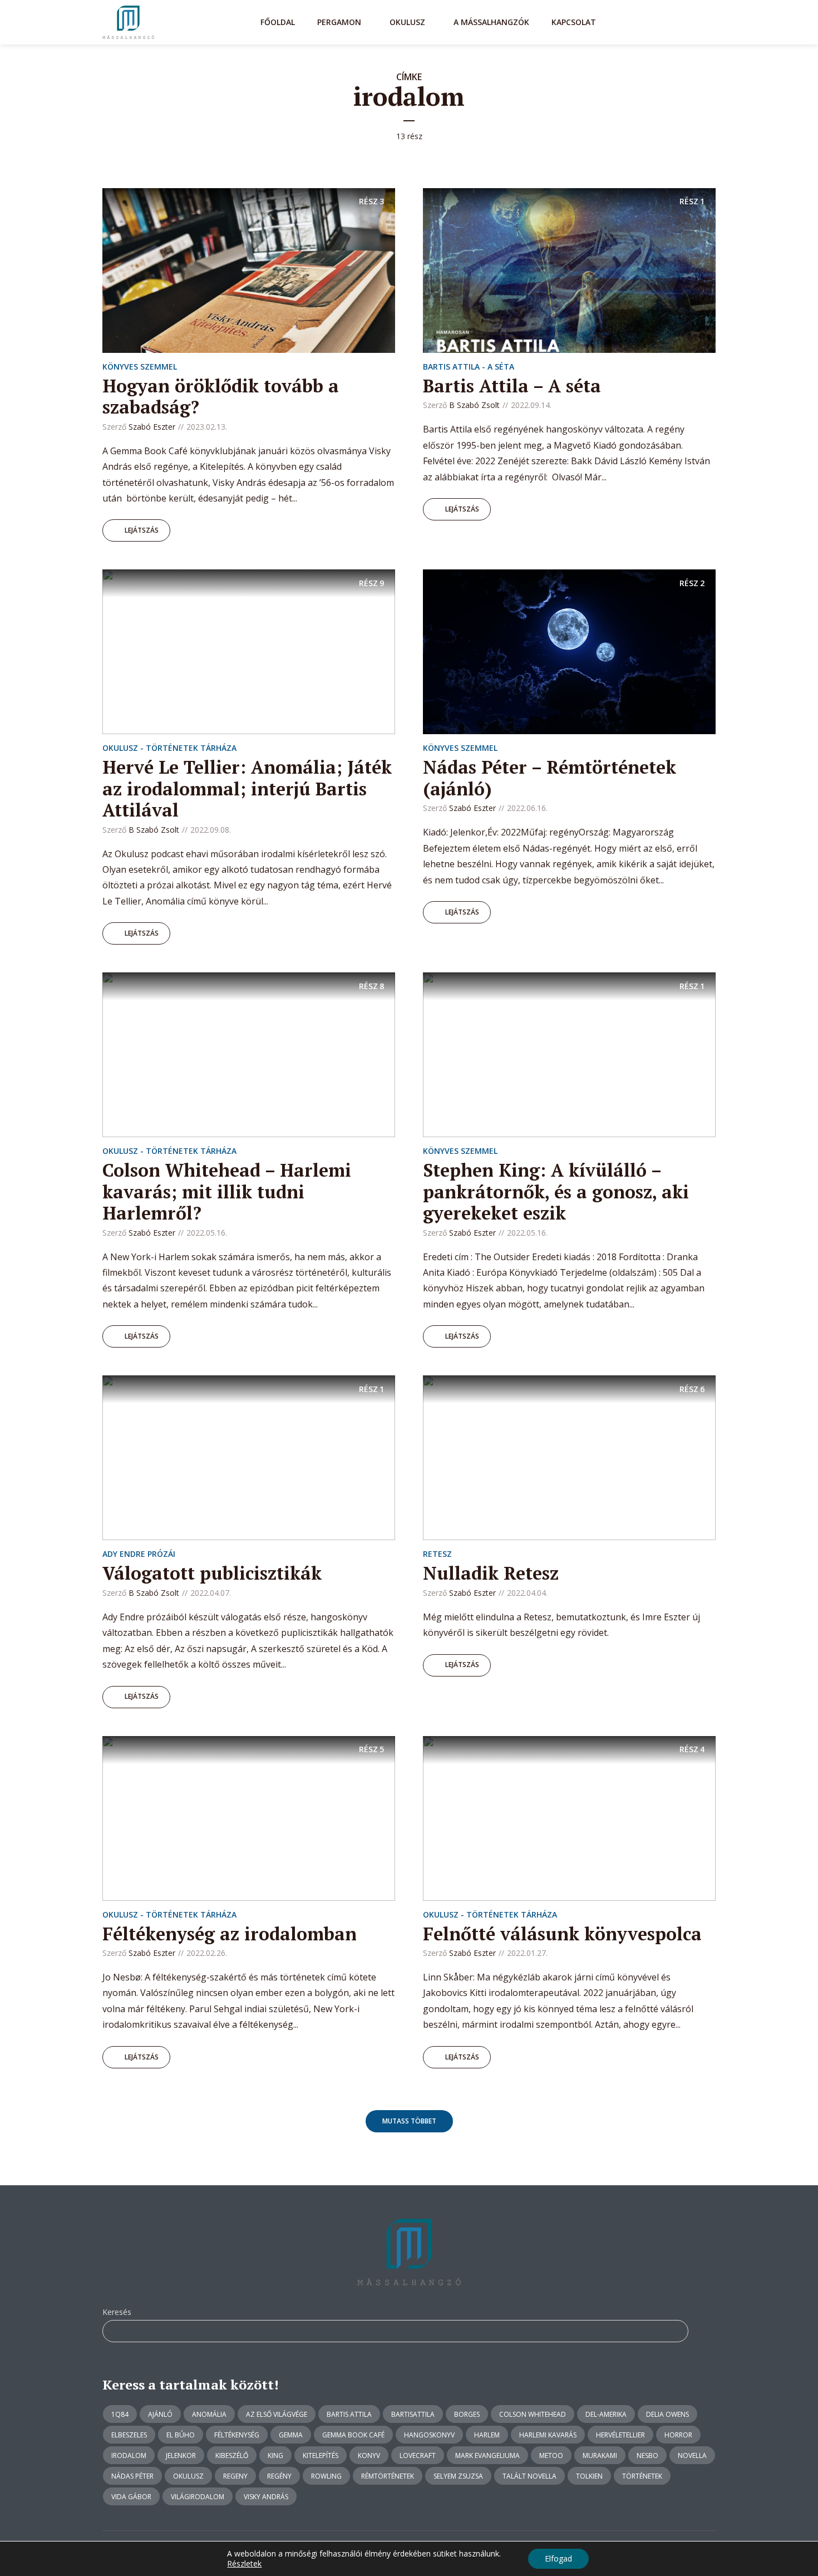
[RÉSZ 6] (569, 1457)
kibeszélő (232, 2455)
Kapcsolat (574, 22)
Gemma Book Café (353, 2435)
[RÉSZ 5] (249, 1817)
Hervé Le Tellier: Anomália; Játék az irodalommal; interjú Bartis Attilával (247, 788)
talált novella (529, 2476)
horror (678, 2435)
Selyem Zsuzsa (458, 2476)
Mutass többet (409, 2121)
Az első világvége (277, 2414)
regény (279, 2476)
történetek (642, 2476)
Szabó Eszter (152, 427)
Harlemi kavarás (548, 2435)
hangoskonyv (429, 2435)
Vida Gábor (131, 2497)
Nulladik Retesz (491, 1573)
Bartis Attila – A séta (512, 386)
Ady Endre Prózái (139, 1554)
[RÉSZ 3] (249, 269)
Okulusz (407, 22)
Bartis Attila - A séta (469, 367)
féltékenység (237, 2435)
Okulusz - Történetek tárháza (169, 748)
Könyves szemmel (140, 367)
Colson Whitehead (533, 2414)
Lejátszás (142, 530)
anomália (209, 2414)
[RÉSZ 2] (569, 651)
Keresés (117, 2312)
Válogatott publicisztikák (212, 1573)
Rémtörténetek (388, 2476)
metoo (551, 2455)
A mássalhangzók (491, 22)
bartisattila (413, 2414)
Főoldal (278, 22)
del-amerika (606, 2414)
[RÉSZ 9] (249, 651)
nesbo (647, 2455)
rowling (326, 2476)
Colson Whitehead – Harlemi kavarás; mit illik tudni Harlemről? (227, 1191)
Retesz (437, 1554)
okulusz (188, 2476)
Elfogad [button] (558, 2558)
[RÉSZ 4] (569, 1817)
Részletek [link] (244, 2563)
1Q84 (120, 2414)
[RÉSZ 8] (249, 1054)
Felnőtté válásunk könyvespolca (562, 1934)
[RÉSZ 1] (569, 269)
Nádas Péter (132, 2476)
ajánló (160, 2414)
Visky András (266, 2497)
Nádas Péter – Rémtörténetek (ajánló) (550, 778)
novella (692, 2455)
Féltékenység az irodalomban (230, 1934)
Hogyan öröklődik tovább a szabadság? (221, 396)
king (275, 2455)
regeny (235, 2476)
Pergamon (339, 22)
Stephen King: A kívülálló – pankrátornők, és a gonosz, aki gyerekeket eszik (556, 1191)
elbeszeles (129, 2435)
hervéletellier (620, 2435)
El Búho (181, 2435)
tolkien (589, 2476)
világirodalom (198, 2497)
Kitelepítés (321, 2455)
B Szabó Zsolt (474, 405)
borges (467, 2414)
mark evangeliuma (487, 2455)
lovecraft (418, 2455)
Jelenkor (181, 2455)
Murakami (600, 2455)
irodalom (129, 2455)
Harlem (487, 2435)
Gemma (291, 2435)
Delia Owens (667, 2414)
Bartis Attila (349, 2414)
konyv (369, 2455)
